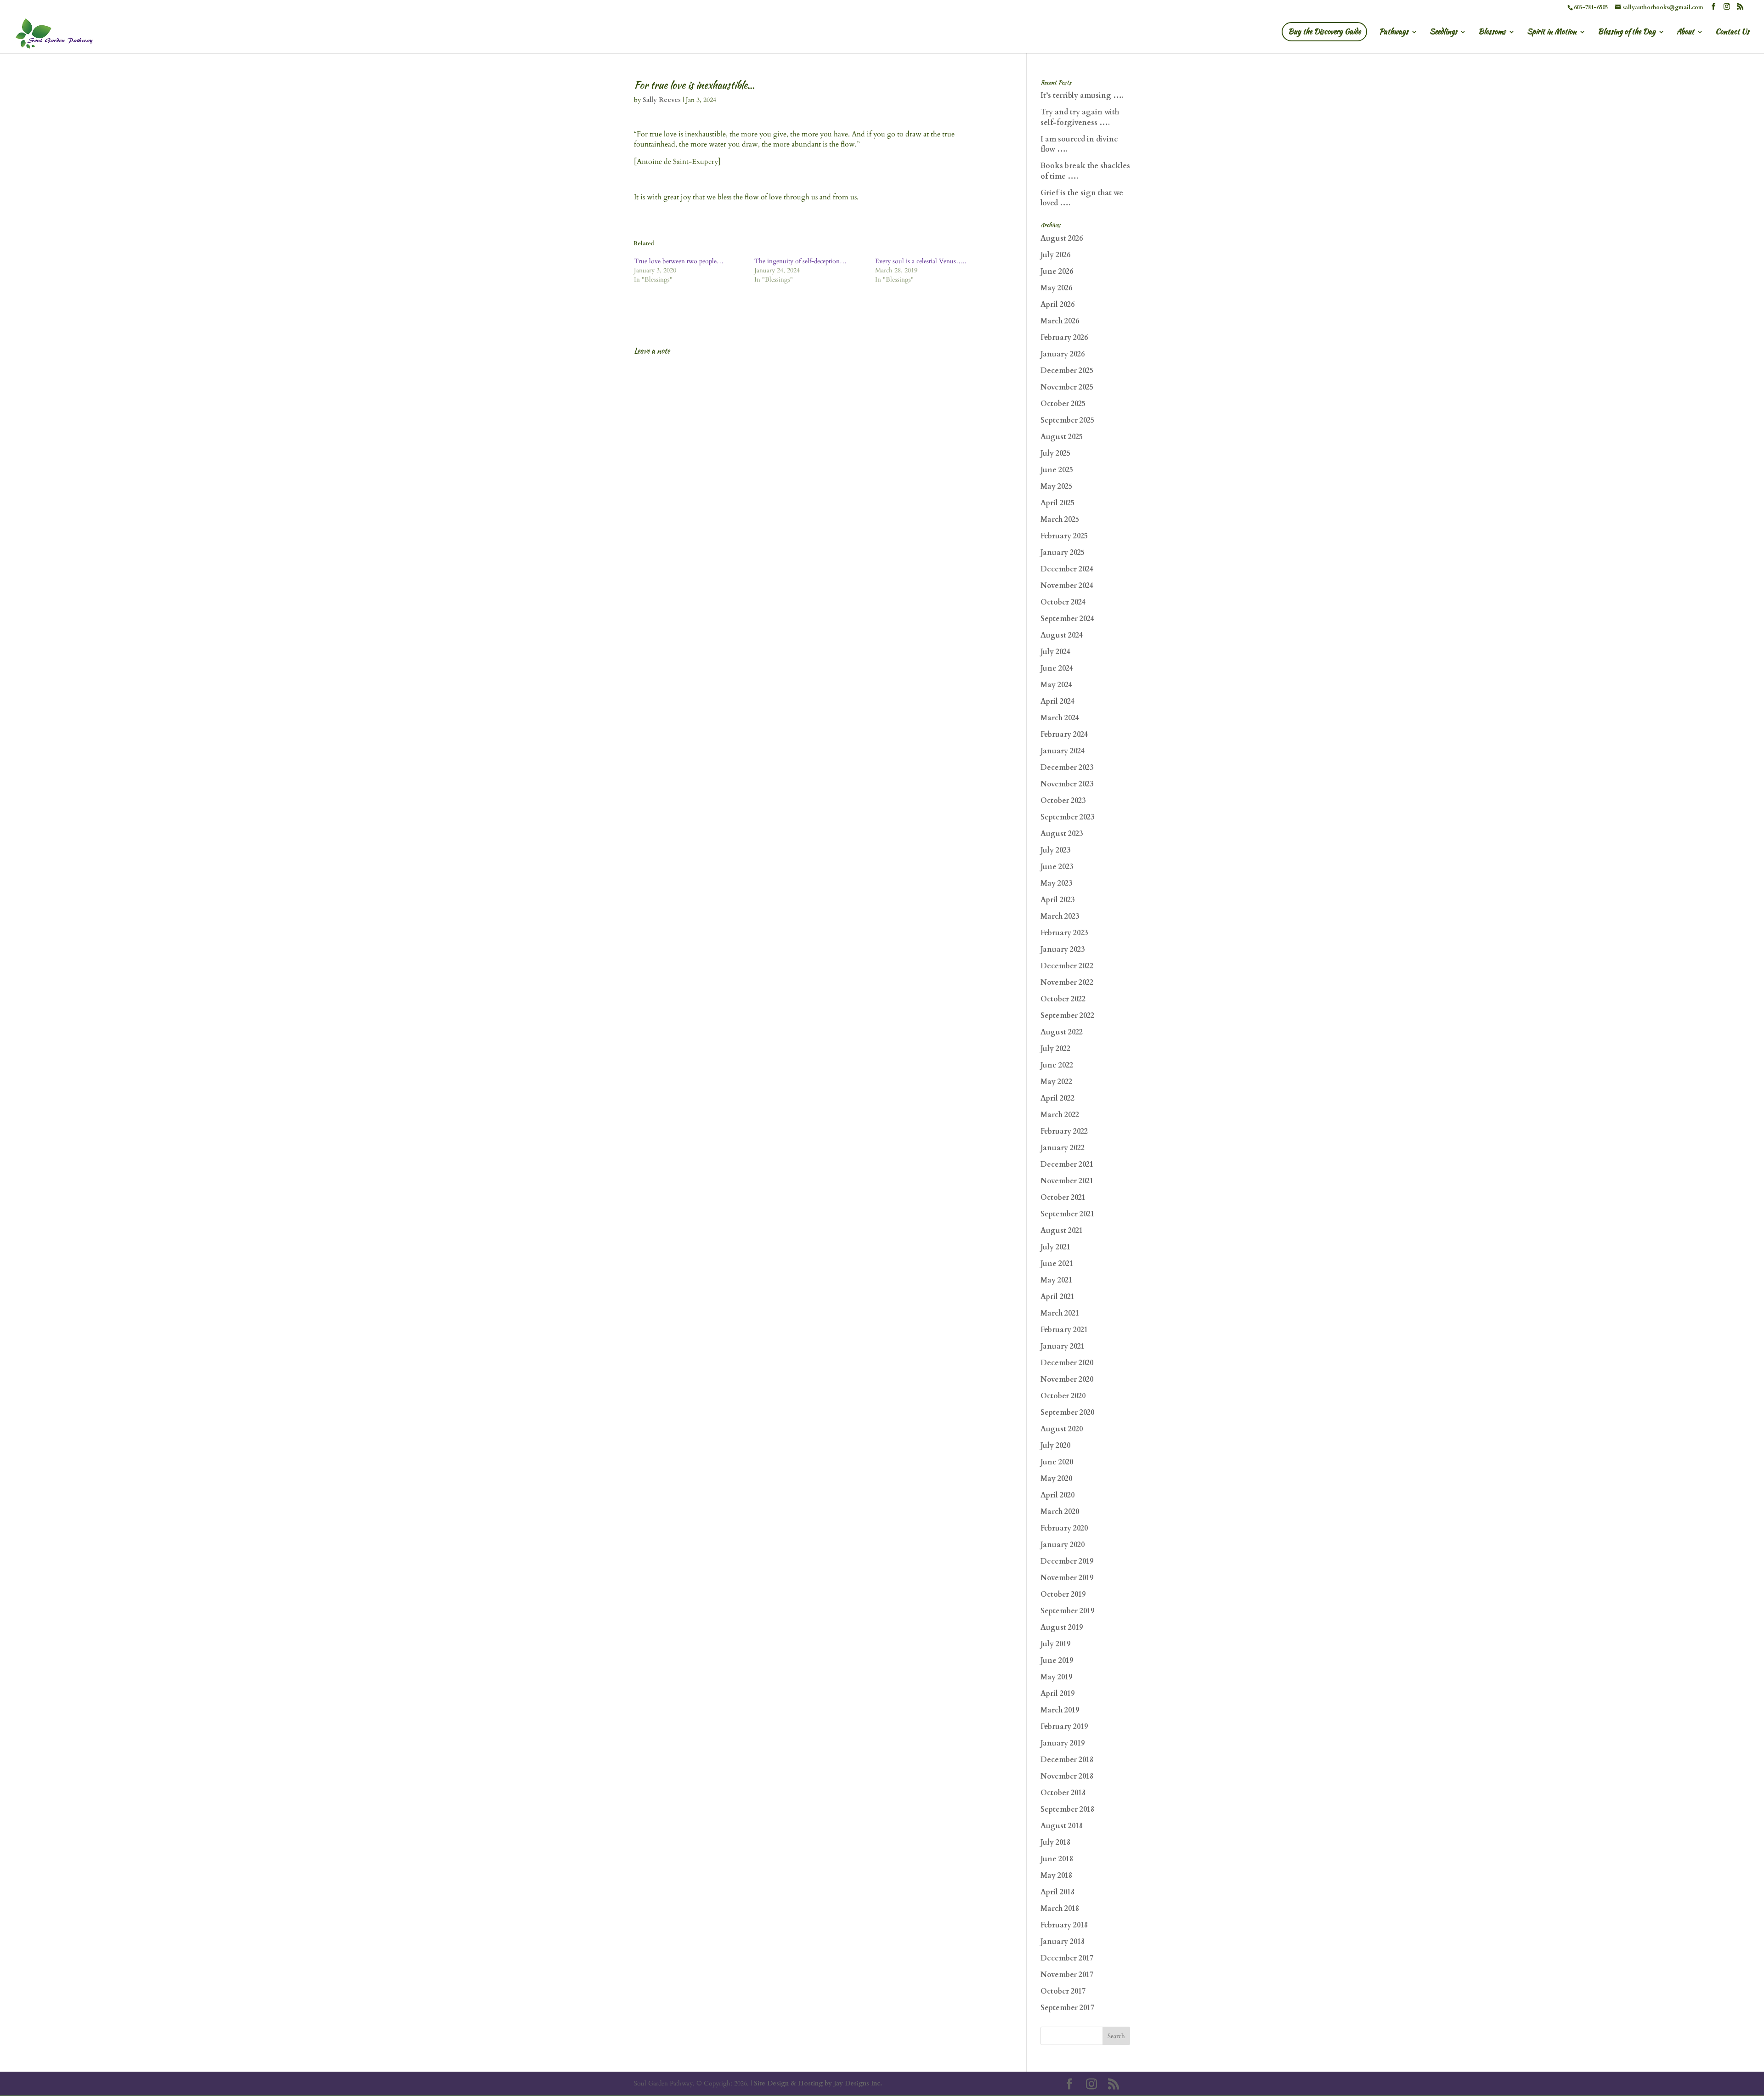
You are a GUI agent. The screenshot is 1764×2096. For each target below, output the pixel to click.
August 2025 (1062, 437)
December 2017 (1067, 1958)
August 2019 (1062, 1627)
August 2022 (1062, 1032)
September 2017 (1067, 2008)
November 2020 (1067, 1379)
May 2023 (1056, 883)
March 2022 (1060, 1115)
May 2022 (1056, 1082)
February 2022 (1064, 1131)
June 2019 (1057, 1661)
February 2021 (1064, 1330)
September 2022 (1067, 1016)
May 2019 (1056, 1677)
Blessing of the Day (1627, 33)
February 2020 (1064, 1528)
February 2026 (1064, 338)
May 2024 (1056, 685)
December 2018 (1067, 1760)
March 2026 (1060, 321)
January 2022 (1063, 1148)
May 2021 (1056, 1280)
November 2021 (1067, 1181)
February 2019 (1064, 1727)
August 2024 (1062, 635)
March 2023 (1060, 916)
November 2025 (1067, 387)
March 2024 (1060, 718)
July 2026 (1055, 255)
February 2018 (1064, 1925)
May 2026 (1056, 288)
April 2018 (1057, 1892)
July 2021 (1055, 1247)
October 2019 (1063, 1594)
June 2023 (1057, 867)
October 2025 (1063, 404)
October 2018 (1063, 1793)
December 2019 (1067, 1561)
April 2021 (1057, 1297)
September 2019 (1067, 1611)
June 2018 (1057, 1859)
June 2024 (1057, 668)
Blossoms (1492, 33)
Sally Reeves (662, 100)
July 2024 (1055, 652)
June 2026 (1057, 271)
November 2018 (1067, 1776)
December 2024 (1067, 569)
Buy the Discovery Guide (1324, 31)
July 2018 (1055, 1842)
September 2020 (1067, 1412)
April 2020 (1057, 1495)
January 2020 (1063, 1545)
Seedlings (1443, 33)
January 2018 (1063, 1942)
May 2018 (1056, 1876)
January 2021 (1063, 1346)
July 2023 (1055, 850)
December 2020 (1067, 1363)
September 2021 (1067, 1214)
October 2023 (1063, 801)
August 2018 (1062, 1826)
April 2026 (1057, 305)
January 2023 (1063, 949)
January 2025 (1063, 553)
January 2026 (1063, 354)
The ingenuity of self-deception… (800, 261)
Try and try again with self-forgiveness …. (1080, 117)
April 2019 (1057, 1694)
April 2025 (1057, 503)
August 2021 (1062, 1231)
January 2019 (1063, 1743)
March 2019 (1060, 1710)
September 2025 (1067, 420)
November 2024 (1067, 586)
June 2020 (1057, 1462)
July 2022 (1055, 1049)
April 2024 (1057, 701)
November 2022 (1067, 983)
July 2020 (1055, 1446)
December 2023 (1067, 768)
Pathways (1394, 33)
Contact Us (1732, 33)
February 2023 (1064, 933)
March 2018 (1060, 1909)
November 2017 (1067, 1975)
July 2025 (1055, 453)
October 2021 (1063, 1198)
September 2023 (1067, 817)
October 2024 (1063, 602)
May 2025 (1056, 486)
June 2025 (1057, 470)
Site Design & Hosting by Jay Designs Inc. (818, 2083)
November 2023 (1067, 784)
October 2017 (1063, 1991)
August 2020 (1062, 1429)
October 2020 (1063, 1396)
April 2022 (1057, 1098)
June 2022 (1057, 1065)
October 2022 (1063, 999)
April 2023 (1057, 900)
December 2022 (1067, 966)
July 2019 (1055, 1644)
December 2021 (1067, 1164)
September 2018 (1067, 1809)
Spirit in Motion (1552, 33)
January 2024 (1063, 751)
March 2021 (1060, 1313)
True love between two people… (679, 261)
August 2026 (1062, 238)
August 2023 (1062, 834)
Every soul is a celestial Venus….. (921, 261)
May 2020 (1056, 1479)
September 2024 (1067, 619)
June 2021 (1057, 1264)
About (1685, 33)
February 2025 (1064, 536)
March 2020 (1060, 1512)
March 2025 (1060, 520)
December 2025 (1067, 371)
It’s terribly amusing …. (1082, 96)
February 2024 (1064, 734)
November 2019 (1067, 1578)
